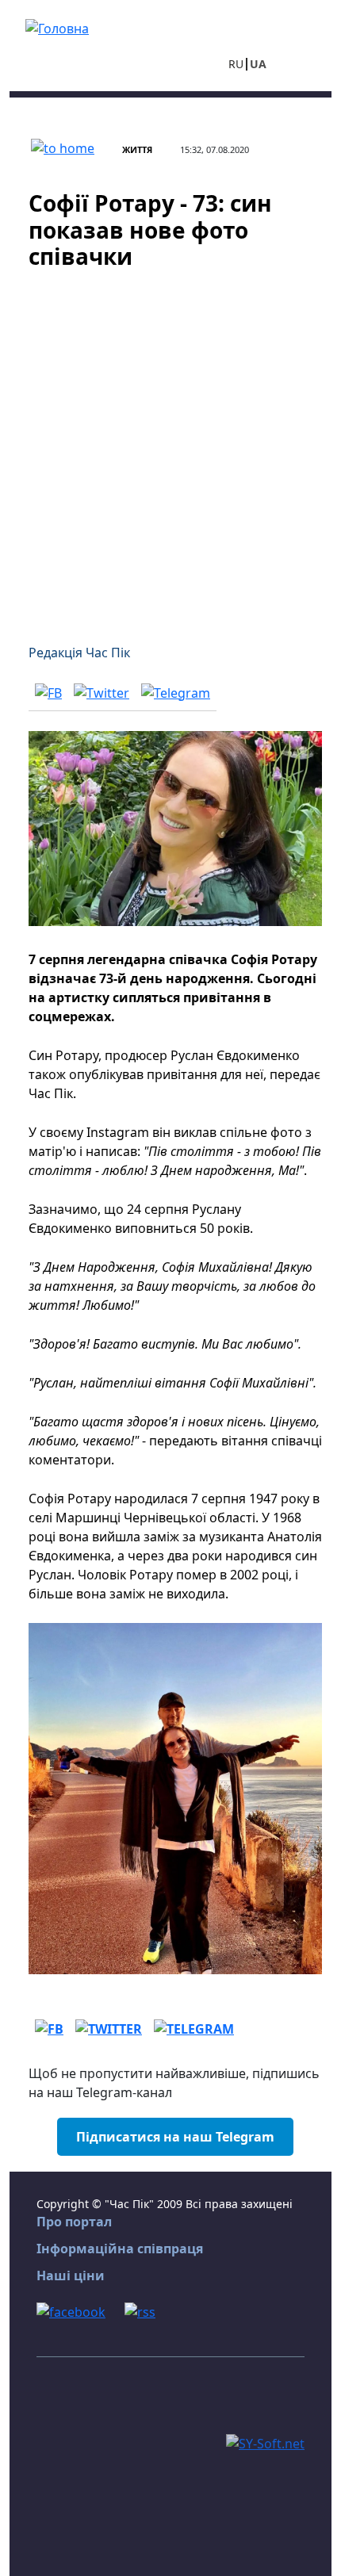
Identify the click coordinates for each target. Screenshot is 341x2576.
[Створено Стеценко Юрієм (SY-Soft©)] (265, 2442)
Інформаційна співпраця (120, 2249)
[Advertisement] (170, 447)
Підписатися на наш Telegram (175, 2137)
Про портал (74, 2222)
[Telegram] (176, 692)
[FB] (48, 692)
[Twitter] (102, 692)
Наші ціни (71, 2276)
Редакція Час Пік (79, 653)
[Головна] (57, 27)
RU (236, 64)
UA (258, 64)
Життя (137, 149)
